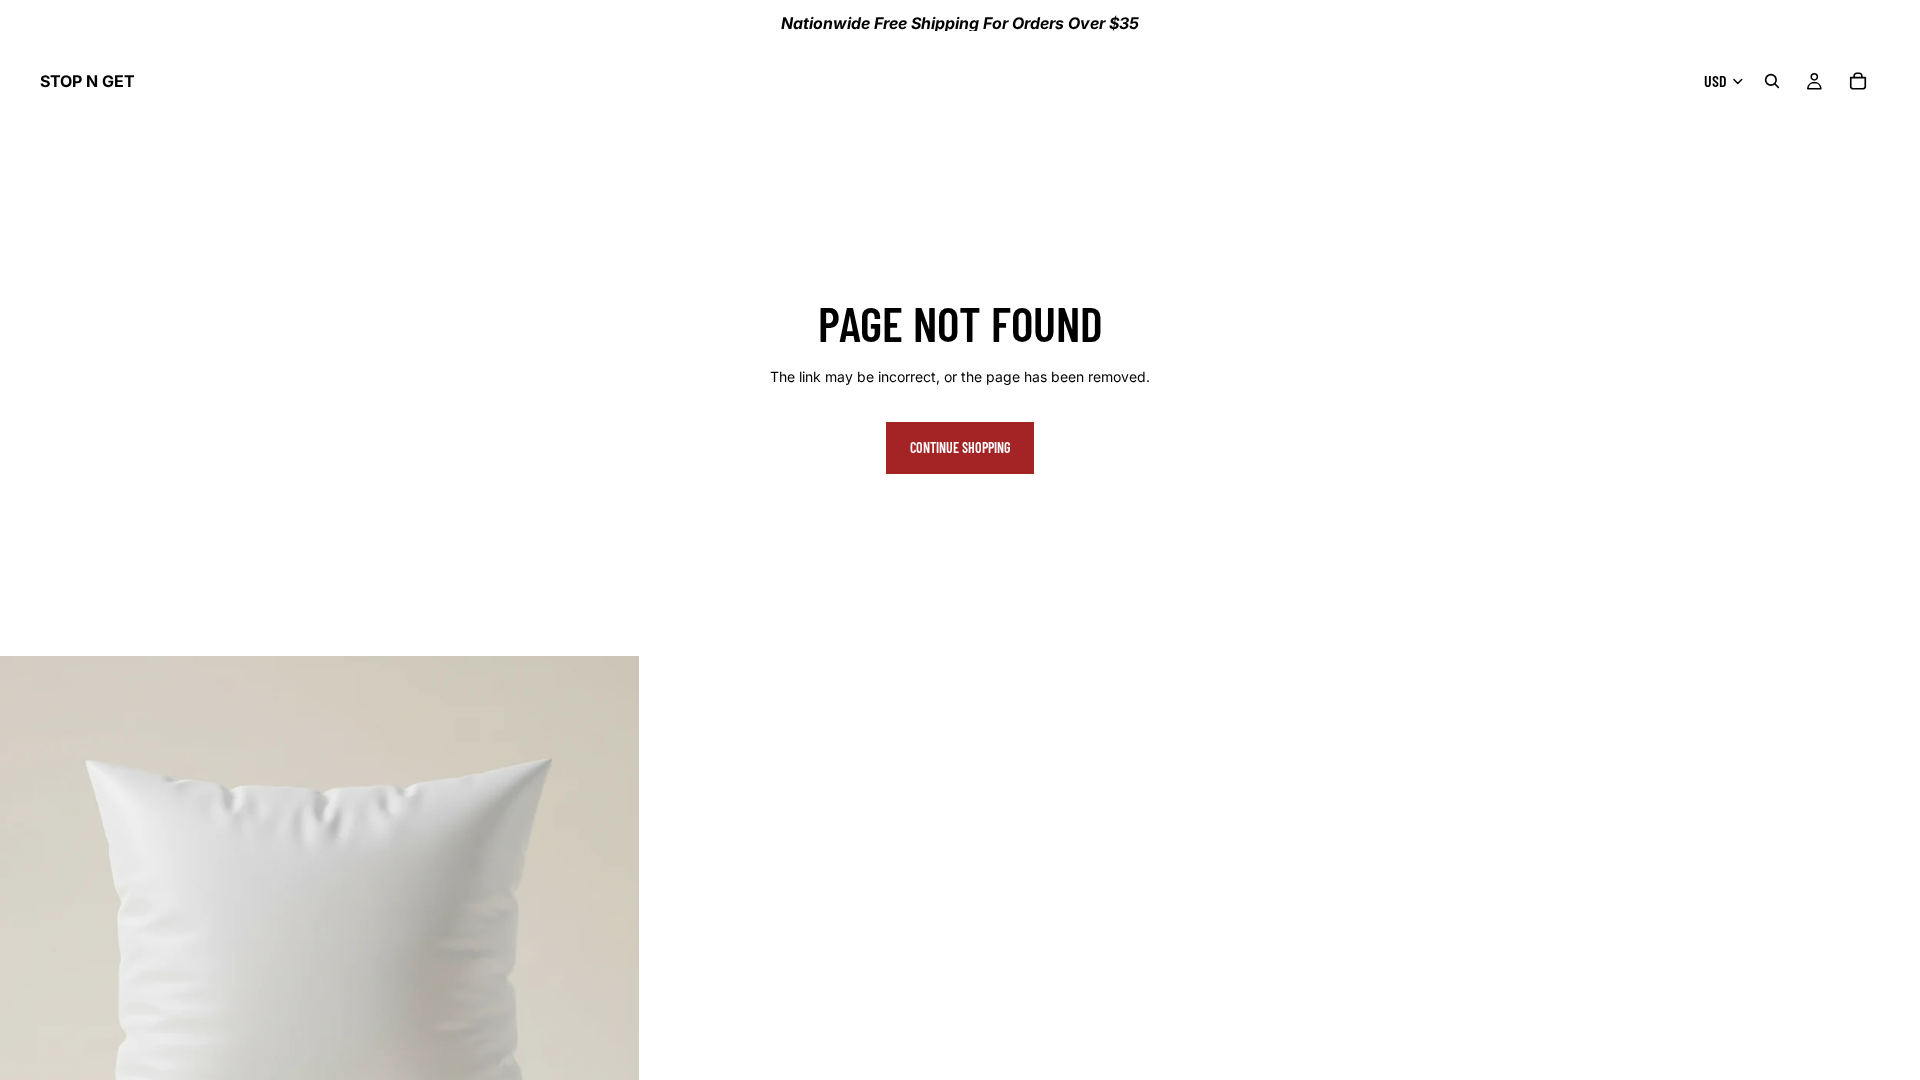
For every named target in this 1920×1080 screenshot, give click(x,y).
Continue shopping (960, 447)
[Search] (1772, 81)
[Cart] (1858, 81)
